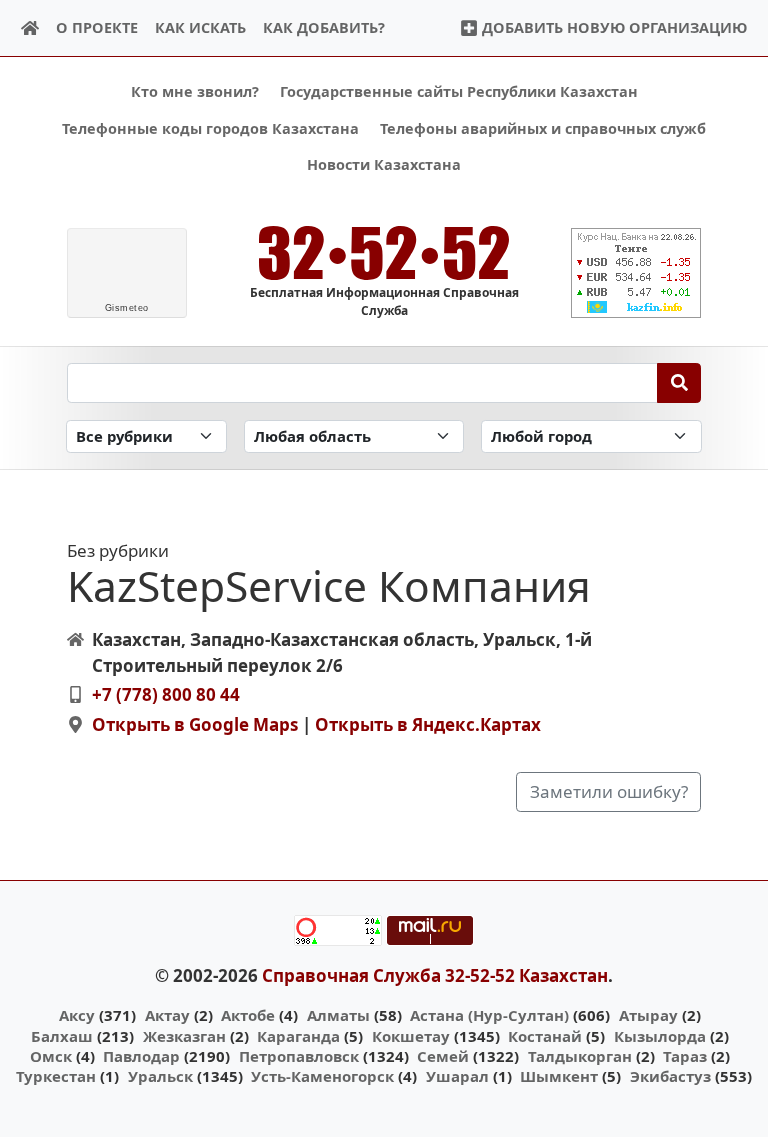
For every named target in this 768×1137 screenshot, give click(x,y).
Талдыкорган (580, 1056)
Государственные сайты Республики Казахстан (459, 91)
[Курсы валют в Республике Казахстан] (636, 273)
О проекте (97, 27)
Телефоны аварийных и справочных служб (543, 128)
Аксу (77, 1015)
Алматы (338, 1015)
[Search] (679, 383)
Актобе (248, 1015)
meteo (127, 308)
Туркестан (56, 1076)
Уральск (160, 1076)
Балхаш (62, 1036)
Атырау (648, 1015)
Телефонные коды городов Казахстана (210, 128)
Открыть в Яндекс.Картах (428, 724)
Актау (167, 1015)
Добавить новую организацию (612, 27)
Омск (51, 1056)
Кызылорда (660, 1036)
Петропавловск (299, 1056)
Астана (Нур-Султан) (489, 1015)
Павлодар (141, 1056)
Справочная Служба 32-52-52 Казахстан (435, 975)
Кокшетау (411, 1036)
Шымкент (559, 1076)
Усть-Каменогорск (322, 1076)
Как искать (200, 27)
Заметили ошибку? (609, 791)
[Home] (30, 28)
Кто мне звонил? (195, 91)
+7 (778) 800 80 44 (166, 694)
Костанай (545, 1036)
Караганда (298, 1036)
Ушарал (457, 1076)
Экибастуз (670, 1076)
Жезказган (184, 1036)
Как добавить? (324, 27)
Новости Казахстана (384, 164)
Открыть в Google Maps (195, 724)
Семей (443, 1056)
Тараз (685, 1056)
